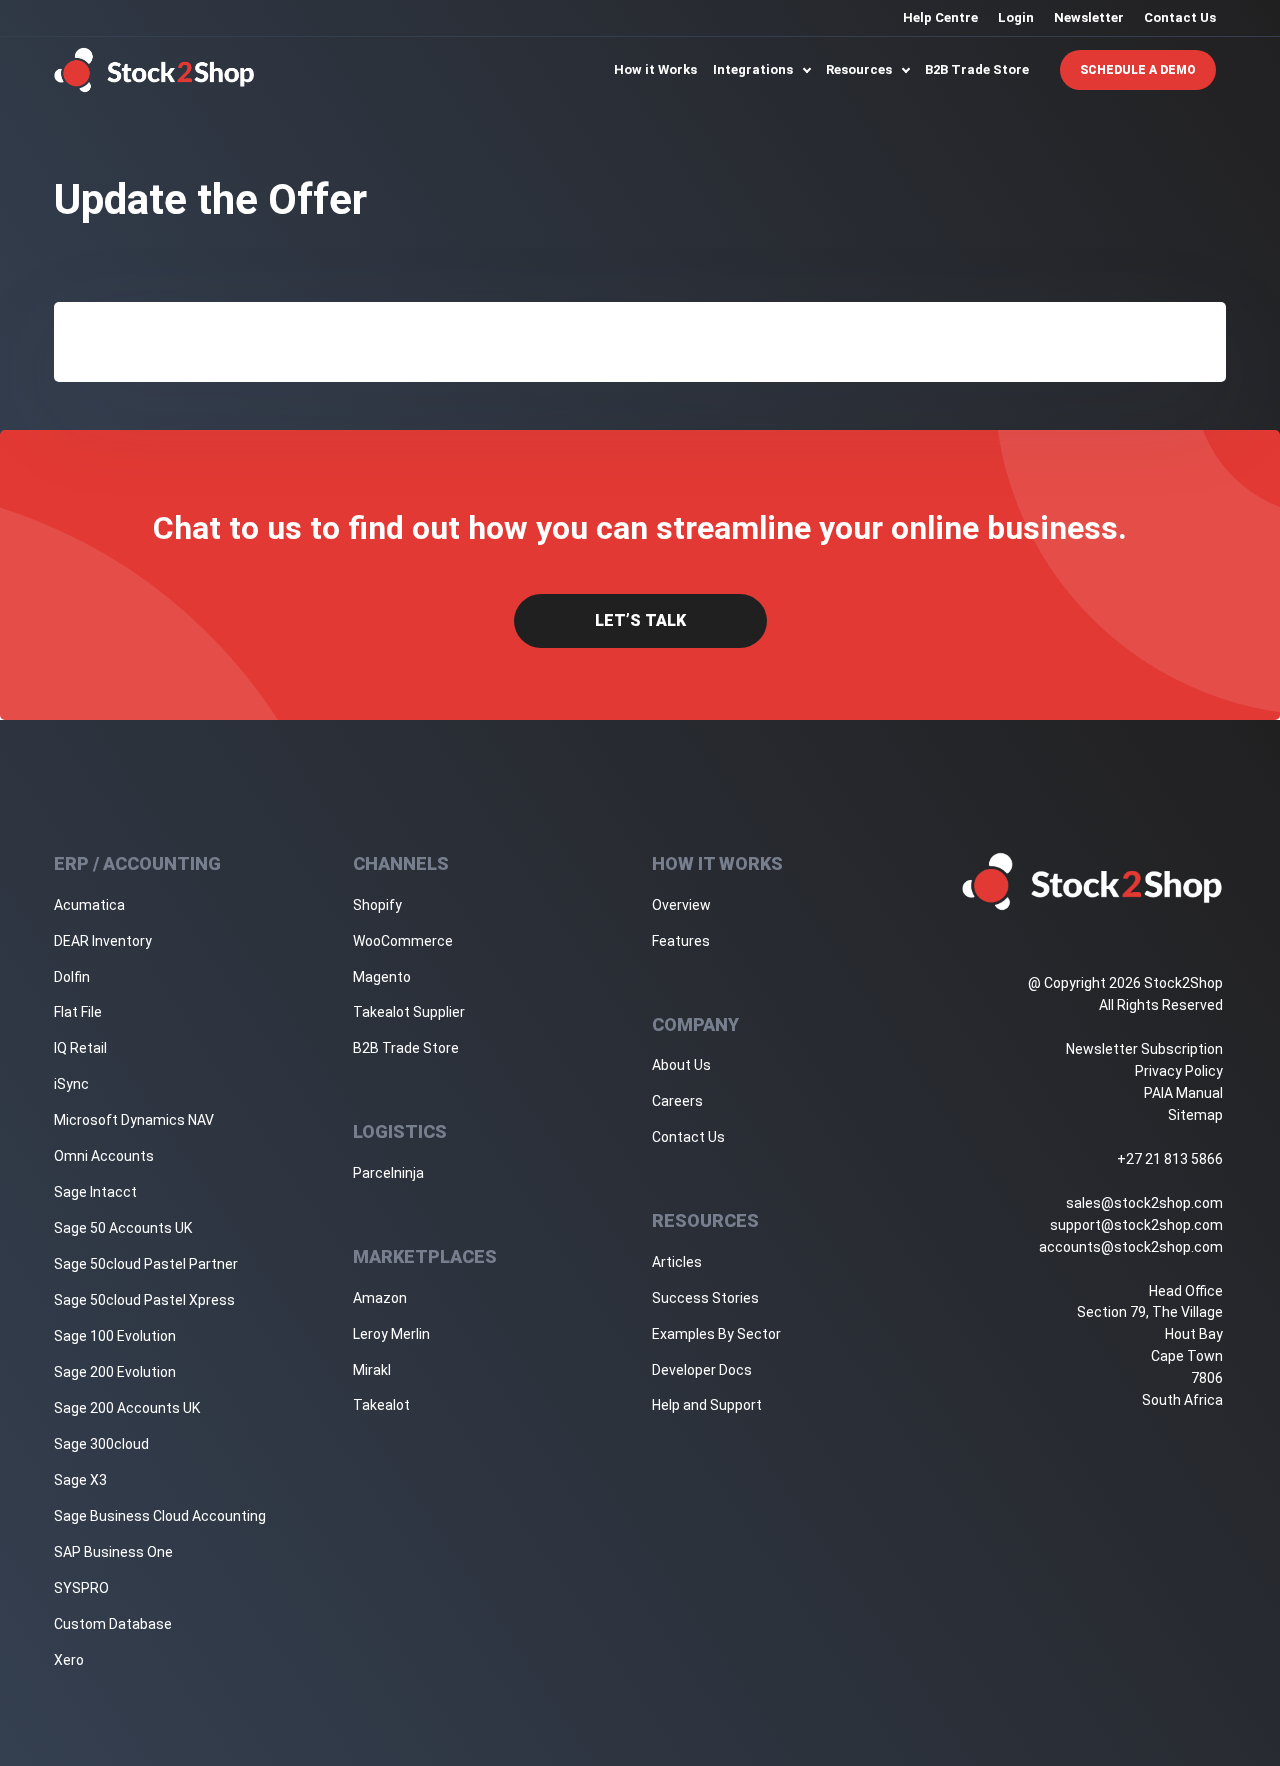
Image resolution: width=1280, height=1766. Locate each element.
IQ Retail (80, 1048)
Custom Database (113, 1624)
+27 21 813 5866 (1170, 1159)
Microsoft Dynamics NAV (134, 1120)
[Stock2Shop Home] (154, 70)
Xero (69, 1660)
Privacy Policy (1179, 1071)
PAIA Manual (1183, 1093)
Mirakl (372, 1370)
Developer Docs (702, 1370)
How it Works (655, 69)
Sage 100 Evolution (115, 1336)
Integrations (754, 69)
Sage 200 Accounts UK (127, 1408)
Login (1016, 17)
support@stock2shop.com (1136, 1225)
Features (681, 941)
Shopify (377, 905)
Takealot (381, 1405)
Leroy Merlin (391, 1334)
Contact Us (1180, 17)
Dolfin (72, 977)
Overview (681, 905)
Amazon (380, 1298)
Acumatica (89, 905)
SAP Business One (113, 1552)
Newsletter (1089, 17)
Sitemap (1195, 1115)
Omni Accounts (104, 1156)
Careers (677, 1101)
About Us (681, 1065)
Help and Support (707, 1405)
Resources (860, 69)
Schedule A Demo (1138, 70)
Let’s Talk (640, 620)
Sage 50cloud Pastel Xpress (144, 1300)
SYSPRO (81, 1588)
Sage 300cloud (101, 1444)
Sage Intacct (95, 1192)
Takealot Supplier (409, 1012)
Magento (382, 977)
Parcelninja (388, 1173)
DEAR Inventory (103, 941)
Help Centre (940, 17)
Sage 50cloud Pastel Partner (146, 1264)
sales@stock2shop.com (1144, 1203)
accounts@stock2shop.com (1131, 1247)
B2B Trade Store (977, 69)
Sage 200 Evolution (115, 1372)
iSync (71, 1084)
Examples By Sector (716, 1334)
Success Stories (705, 1298)
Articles (677, 1262)
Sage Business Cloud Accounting (160, 1516)
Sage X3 (80, 1480)
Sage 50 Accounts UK (123, 1228)
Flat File (78, 1012)
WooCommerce (403, 941)
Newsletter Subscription (1144, 1049)
